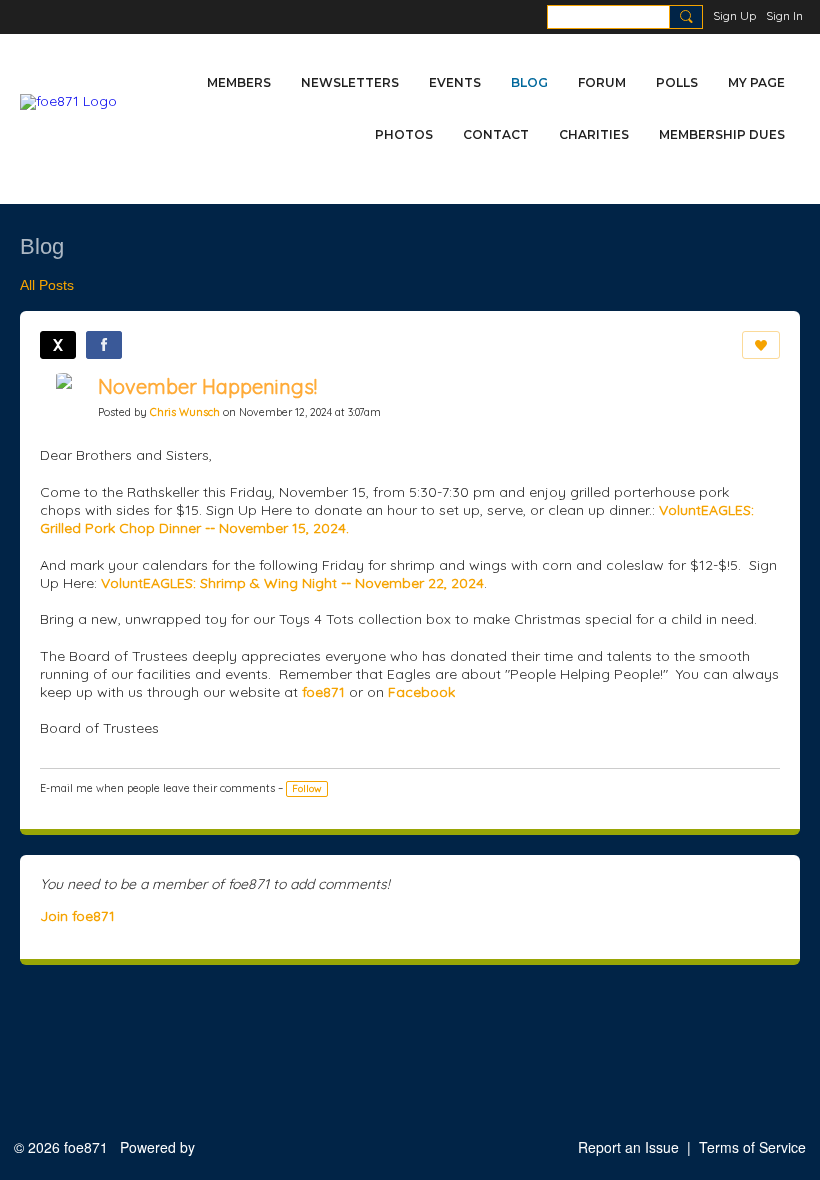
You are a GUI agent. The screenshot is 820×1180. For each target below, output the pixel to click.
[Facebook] (104, 345)
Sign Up (734, 15)
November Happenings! (207, 386)
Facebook (421, 692)
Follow (307, 788)
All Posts (47, 285)
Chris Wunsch (185, 412)
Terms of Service (752, 1147)
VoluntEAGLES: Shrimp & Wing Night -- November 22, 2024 (292, 583)
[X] (58, 345)
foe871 (323, 692)
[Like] (761, 345)
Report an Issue (628, 1147)
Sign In (784, 15)
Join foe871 (77, 916)
